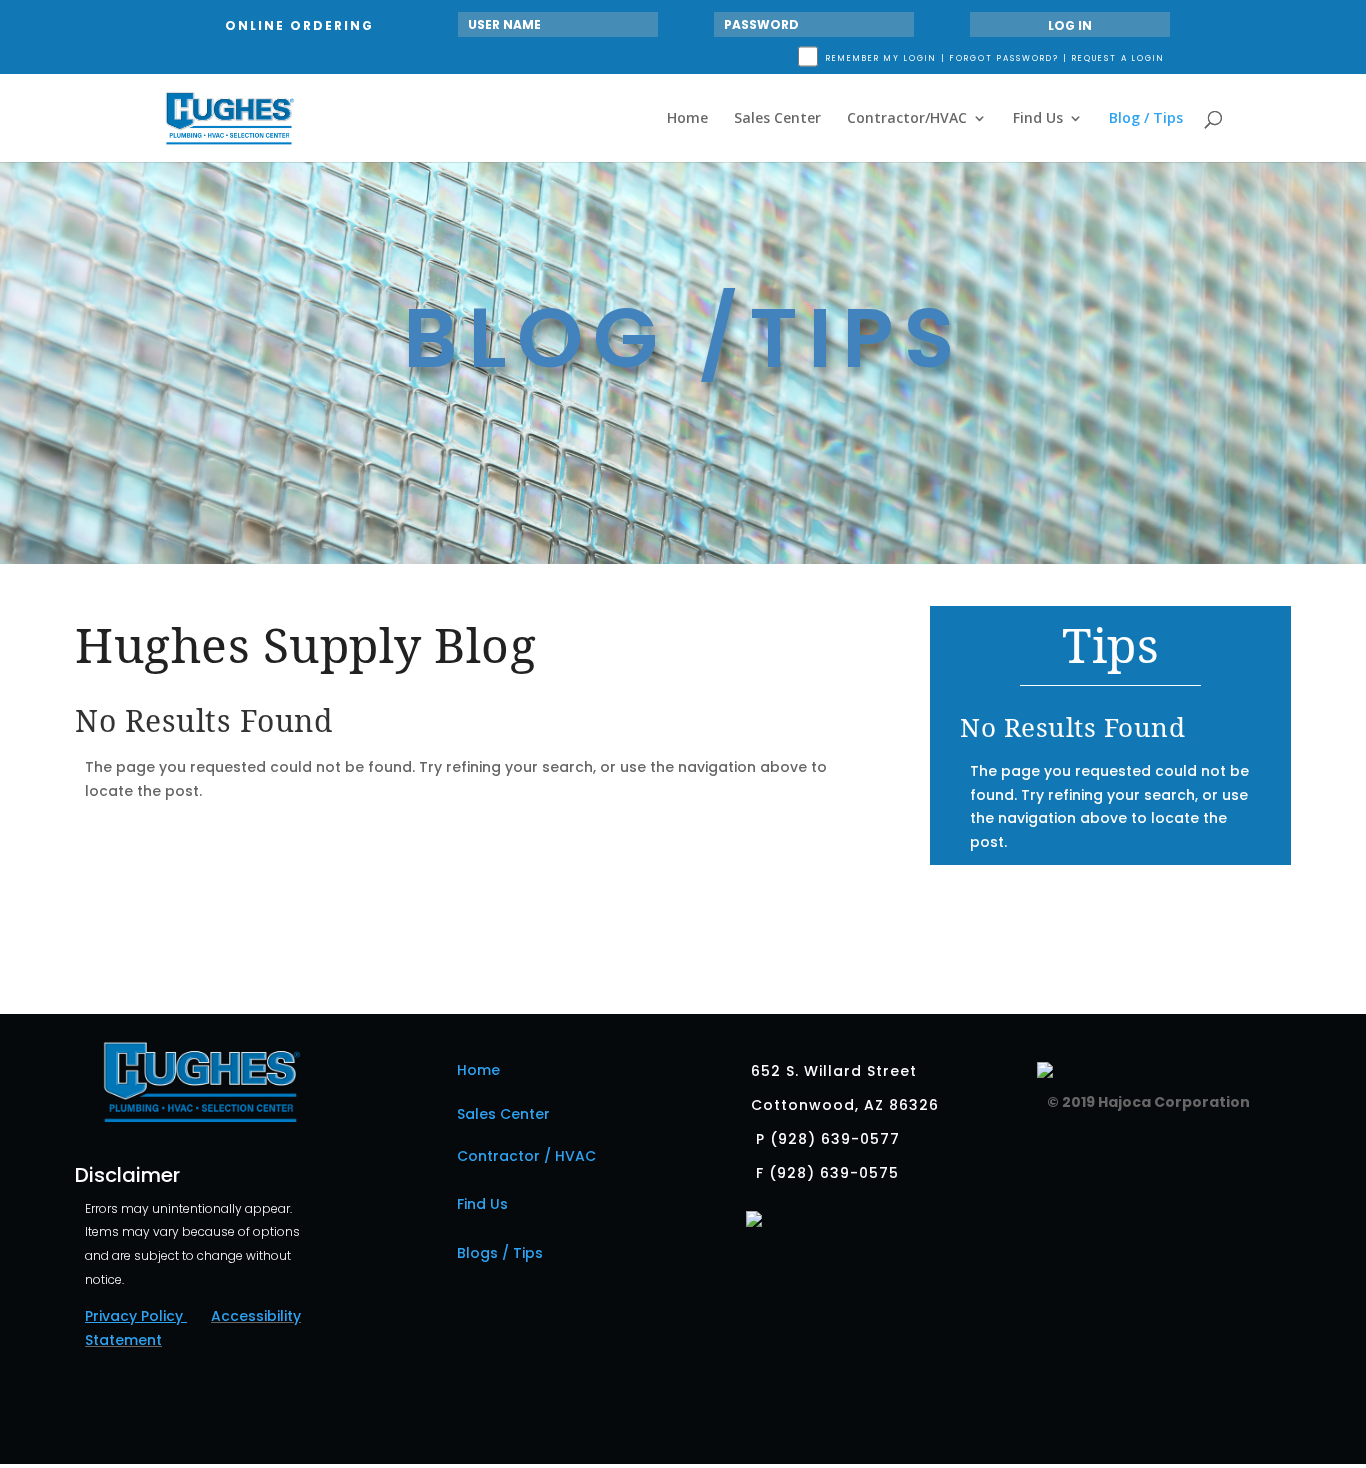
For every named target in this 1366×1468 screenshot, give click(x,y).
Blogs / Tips (500, 1253)
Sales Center (777, 119)
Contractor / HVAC (526, 1156)
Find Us (1038, 119)
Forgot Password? (1004, 58)
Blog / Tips (1146, 119)
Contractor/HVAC (907, 119)
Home (687, 119)
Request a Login (1118, 58)
